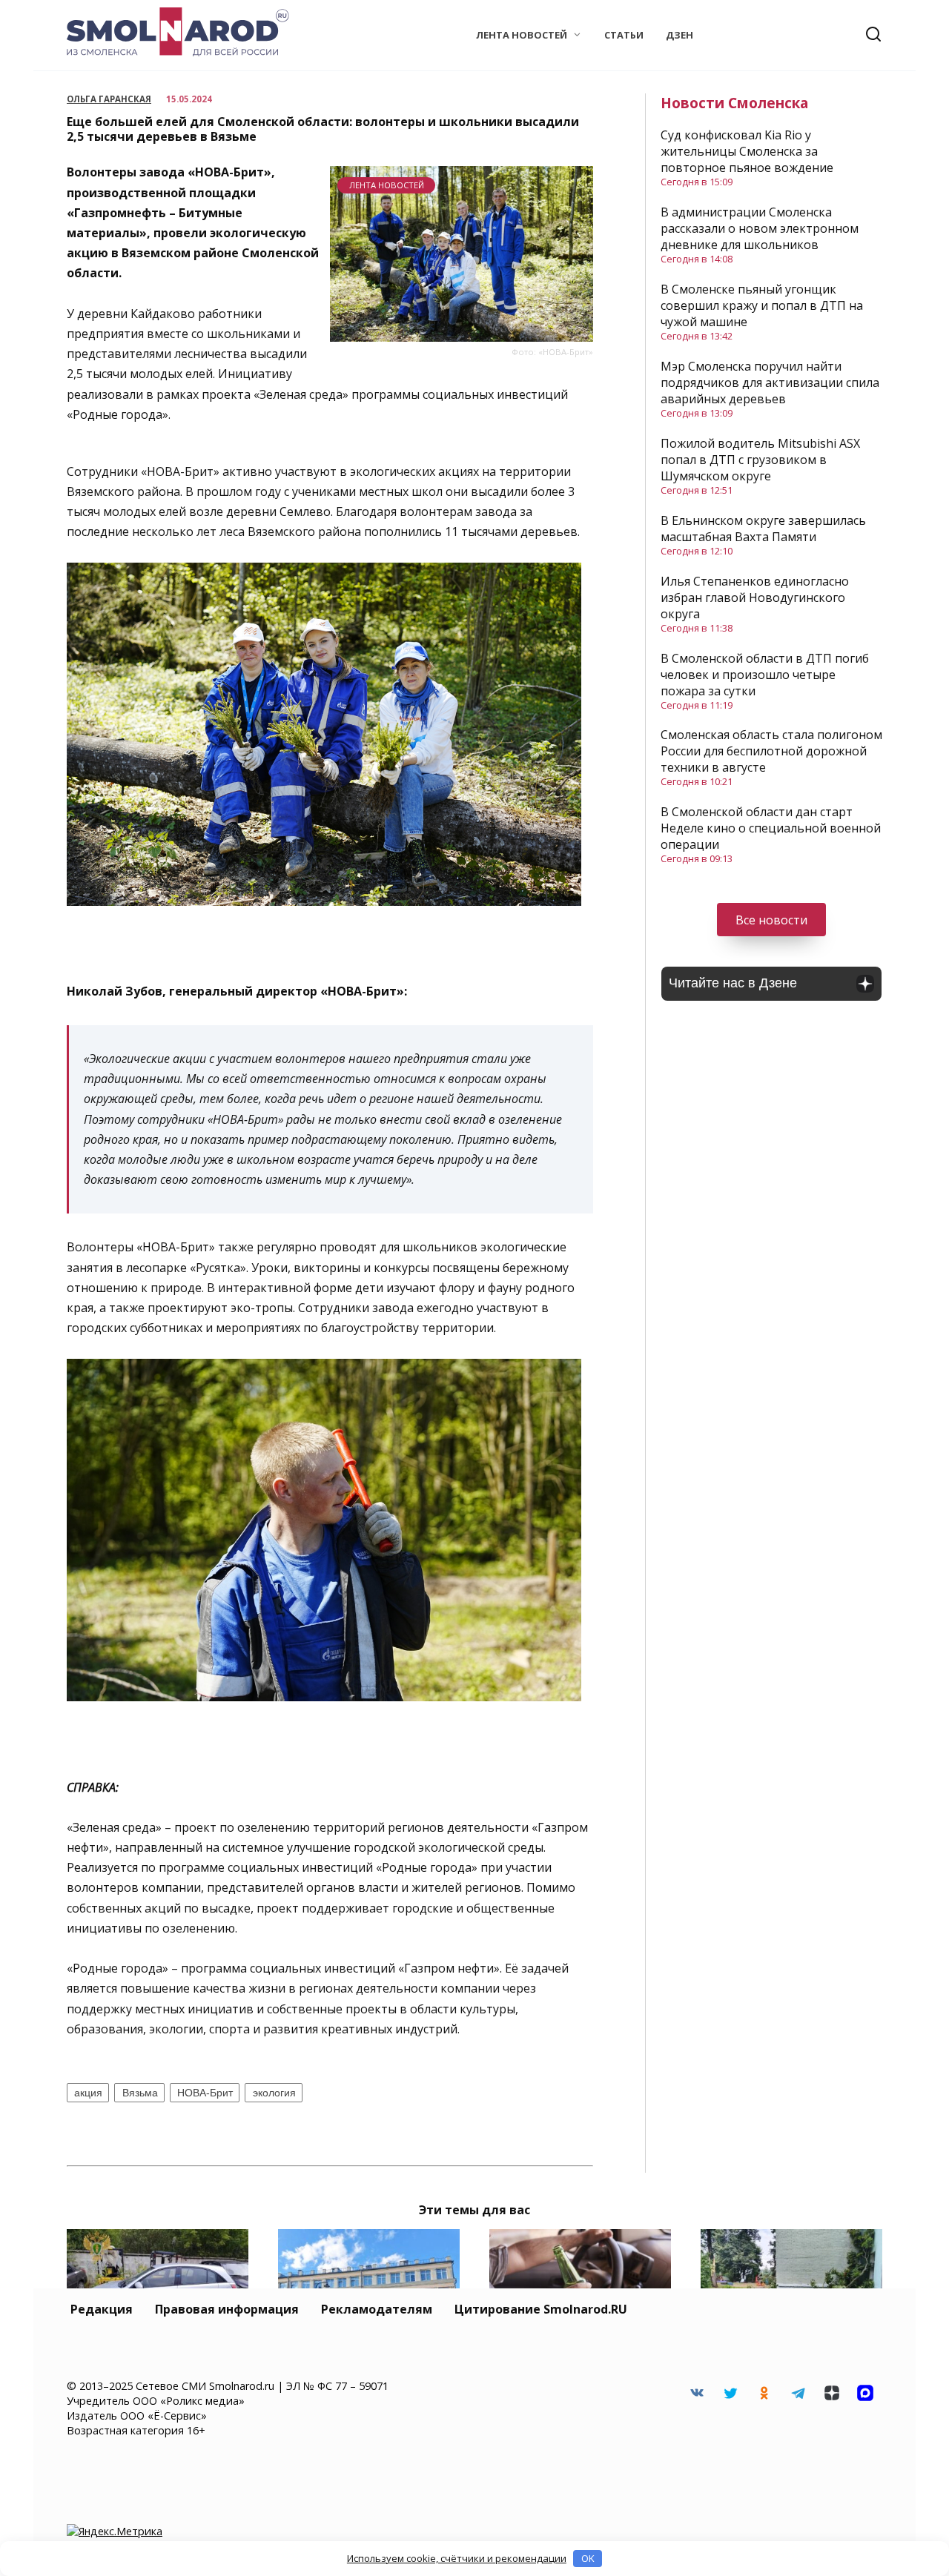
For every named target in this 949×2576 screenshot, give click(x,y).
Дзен (679, 35)
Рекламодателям (377, 2309)
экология (274, 2093)
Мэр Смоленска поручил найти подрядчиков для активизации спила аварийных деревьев (770, 383)
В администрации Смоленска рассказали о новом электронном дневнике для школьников (760, 228)
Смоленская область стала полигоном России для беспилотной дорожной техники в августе (771, 751)
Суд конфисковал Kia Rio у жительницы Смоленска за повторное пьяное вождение (747, 151)
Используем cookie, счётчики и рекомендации (457, 2558)
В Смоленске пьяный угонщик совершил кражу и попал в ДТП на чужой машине (762, 305)
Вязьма (140, 2093)
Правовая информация (227, 2309)
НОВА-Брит (205, 2093)
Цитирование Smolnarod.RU (541, 2309)
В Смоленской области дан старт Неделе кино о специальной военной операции (771, 828)
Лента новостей (522, 35)
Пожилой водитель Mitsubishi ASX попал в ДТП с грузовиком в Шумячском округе (760, 460)
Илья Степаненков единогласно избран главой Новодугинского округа (755, 597)
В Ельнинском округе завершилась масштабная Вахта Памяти (763, 529)
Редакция (102, 2309)
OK (588, 2558)
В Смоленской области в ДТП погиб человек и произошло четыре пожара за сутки (765, 675)
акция (88, 2093)
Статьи (624, 35)
